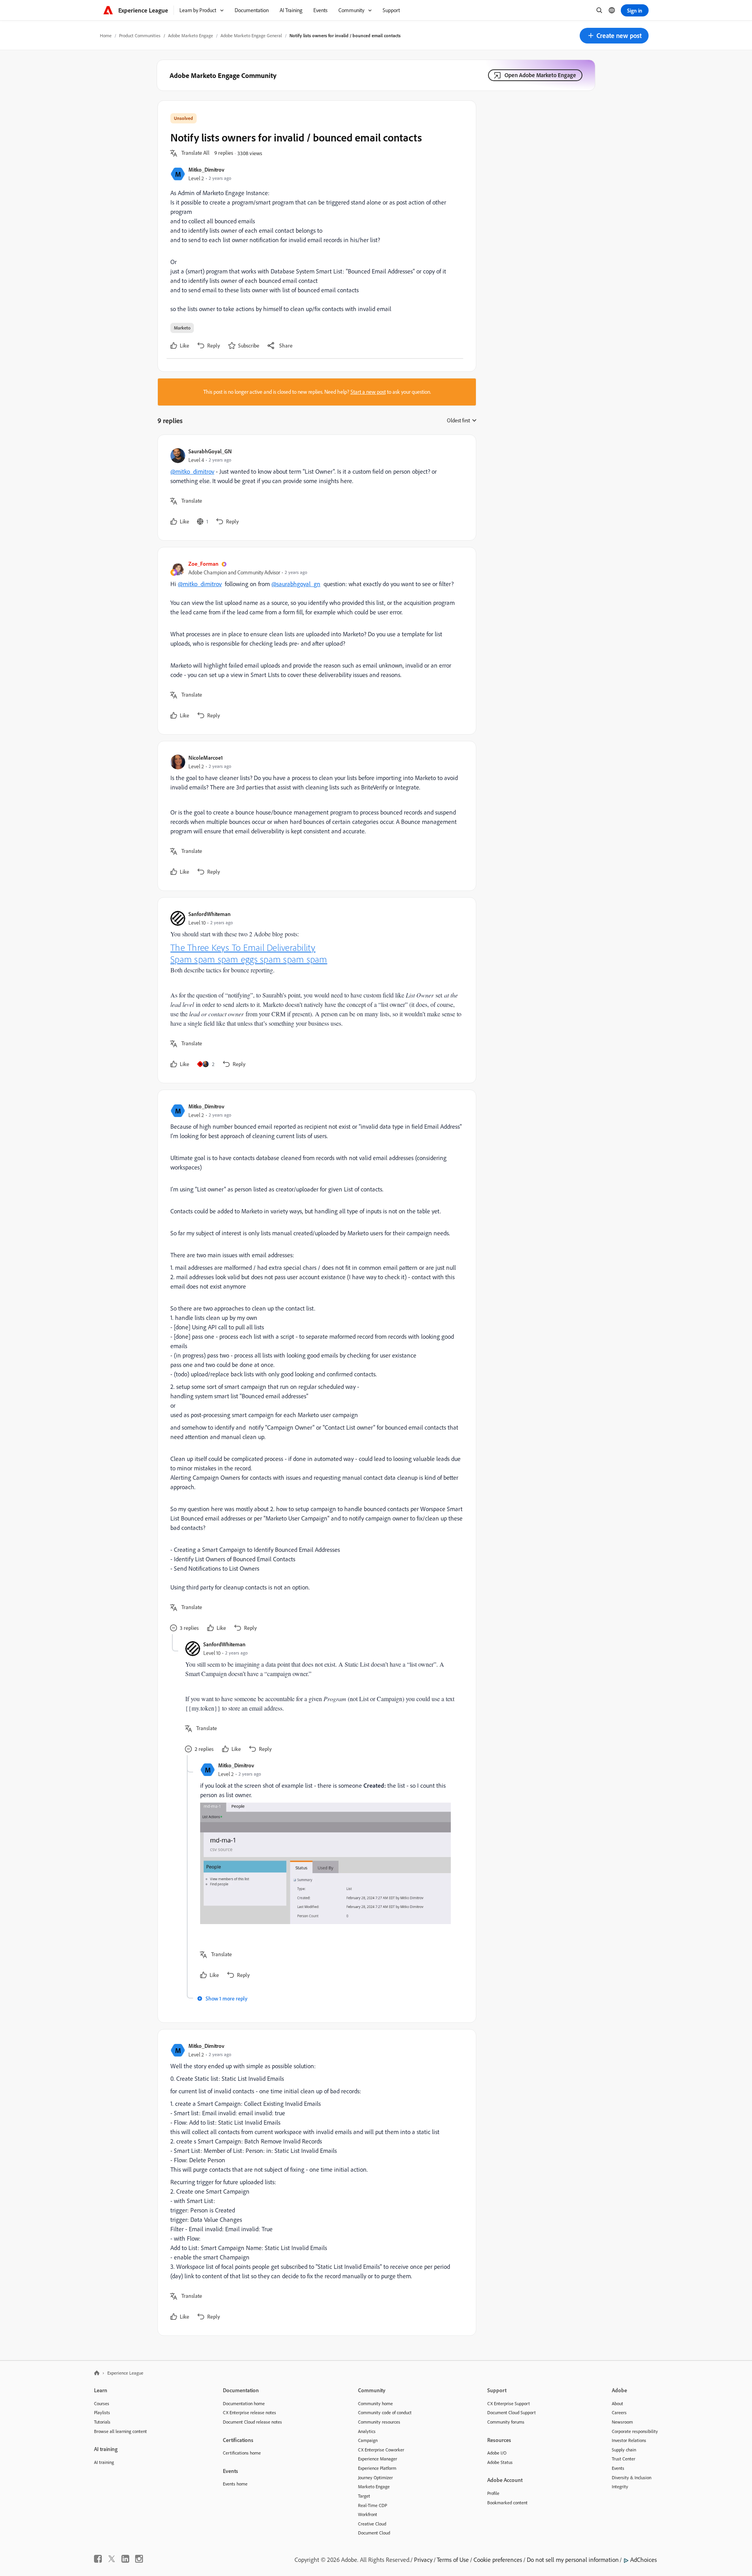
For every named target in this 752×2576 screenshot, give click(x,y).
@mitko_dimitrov (192, 471)
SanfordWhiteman (210, 914)
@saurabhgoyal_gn (296, 584)
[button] (614, 36)
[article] (315, 488)
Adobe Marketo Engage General (251, 35)
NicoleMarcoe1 (206, 758)
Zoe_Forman (203, 564)
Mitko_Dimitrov (206, 169)
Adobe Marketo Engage (191, 35)
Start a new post (368, 392)
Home (106, 35)
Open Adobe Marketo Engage (540, 75)
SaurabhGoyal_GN (210, 451)
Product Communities (140, 35)
